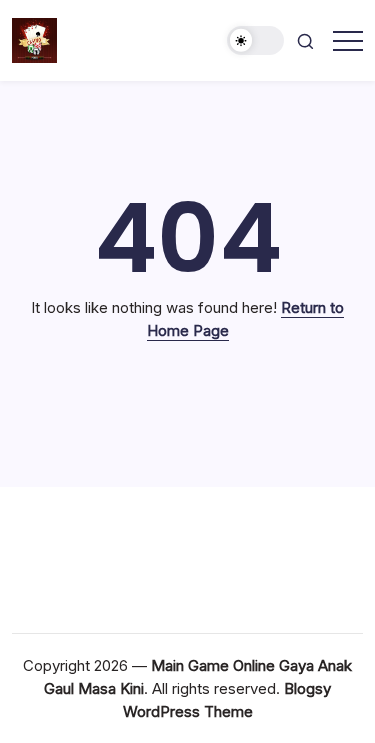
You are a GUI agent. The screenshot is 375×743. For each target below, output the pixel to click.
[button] (256, 40)
